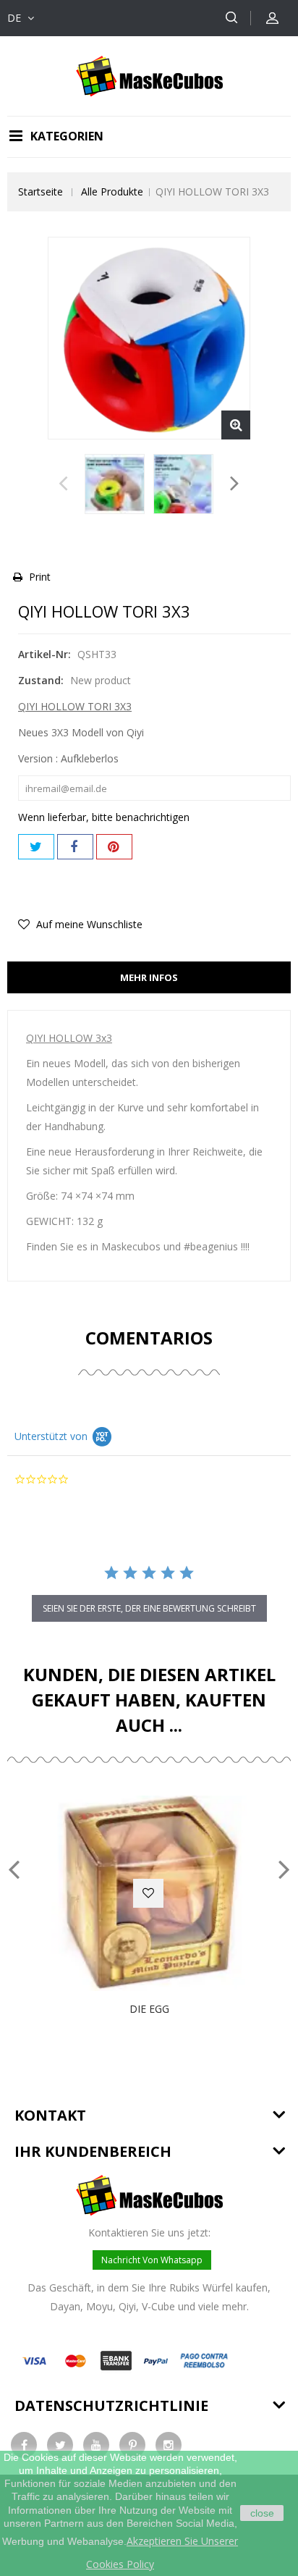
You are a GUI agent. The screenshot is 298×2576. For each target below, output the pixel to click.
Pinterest (114, 847)
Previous (63, 487)
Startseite (41, 191)
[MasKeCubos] (149, 75)
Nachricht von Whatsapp (152, 2260)
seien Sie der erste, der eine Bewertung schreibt (149, 1608)
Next (235, 487)
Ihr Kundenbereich (93, 2151)
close (262, 2513)
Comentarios (149, 1338)
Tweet (36, 847)
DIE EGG (149, 2009)
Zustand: (41, 680)
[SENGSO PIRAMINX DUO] (115, 484)
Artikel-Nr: (44, 654)
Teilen (75, 847)
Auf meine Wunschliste (88, 924)
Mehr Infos (149, 977)
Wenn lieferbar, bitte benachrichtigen (104, 817)
